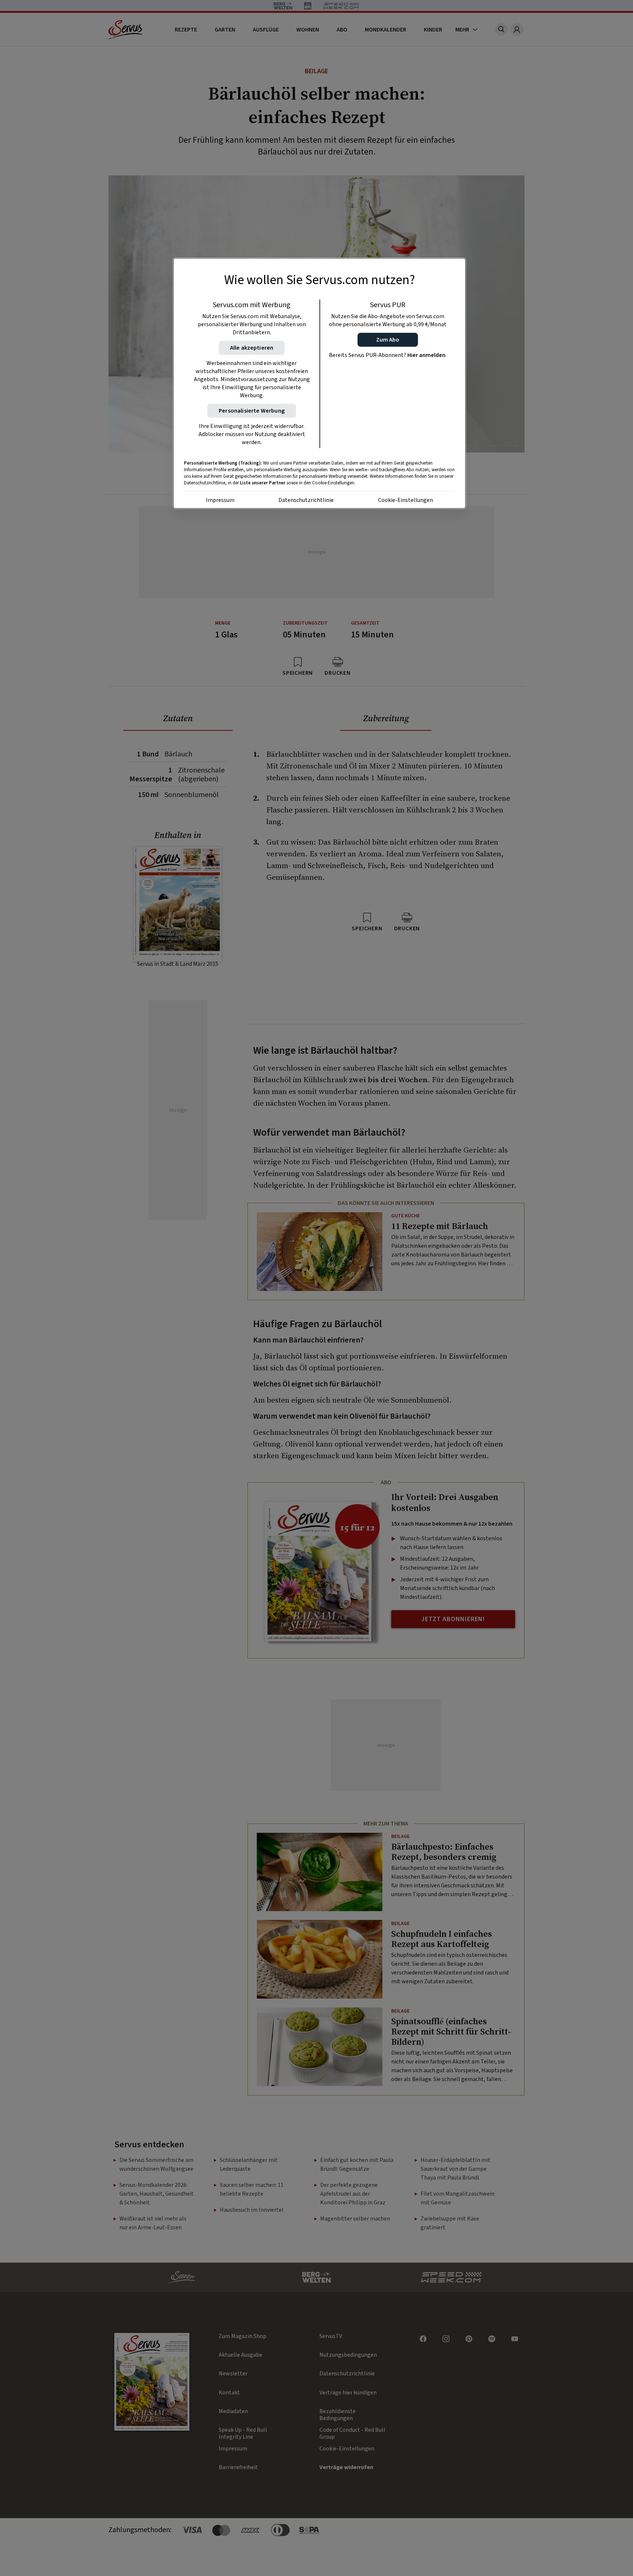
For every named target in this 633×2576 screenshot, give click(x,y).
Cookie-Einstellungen (406, 500)
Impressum (220, 500)
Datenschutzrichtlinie (306, 500)
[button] (388, 340)
